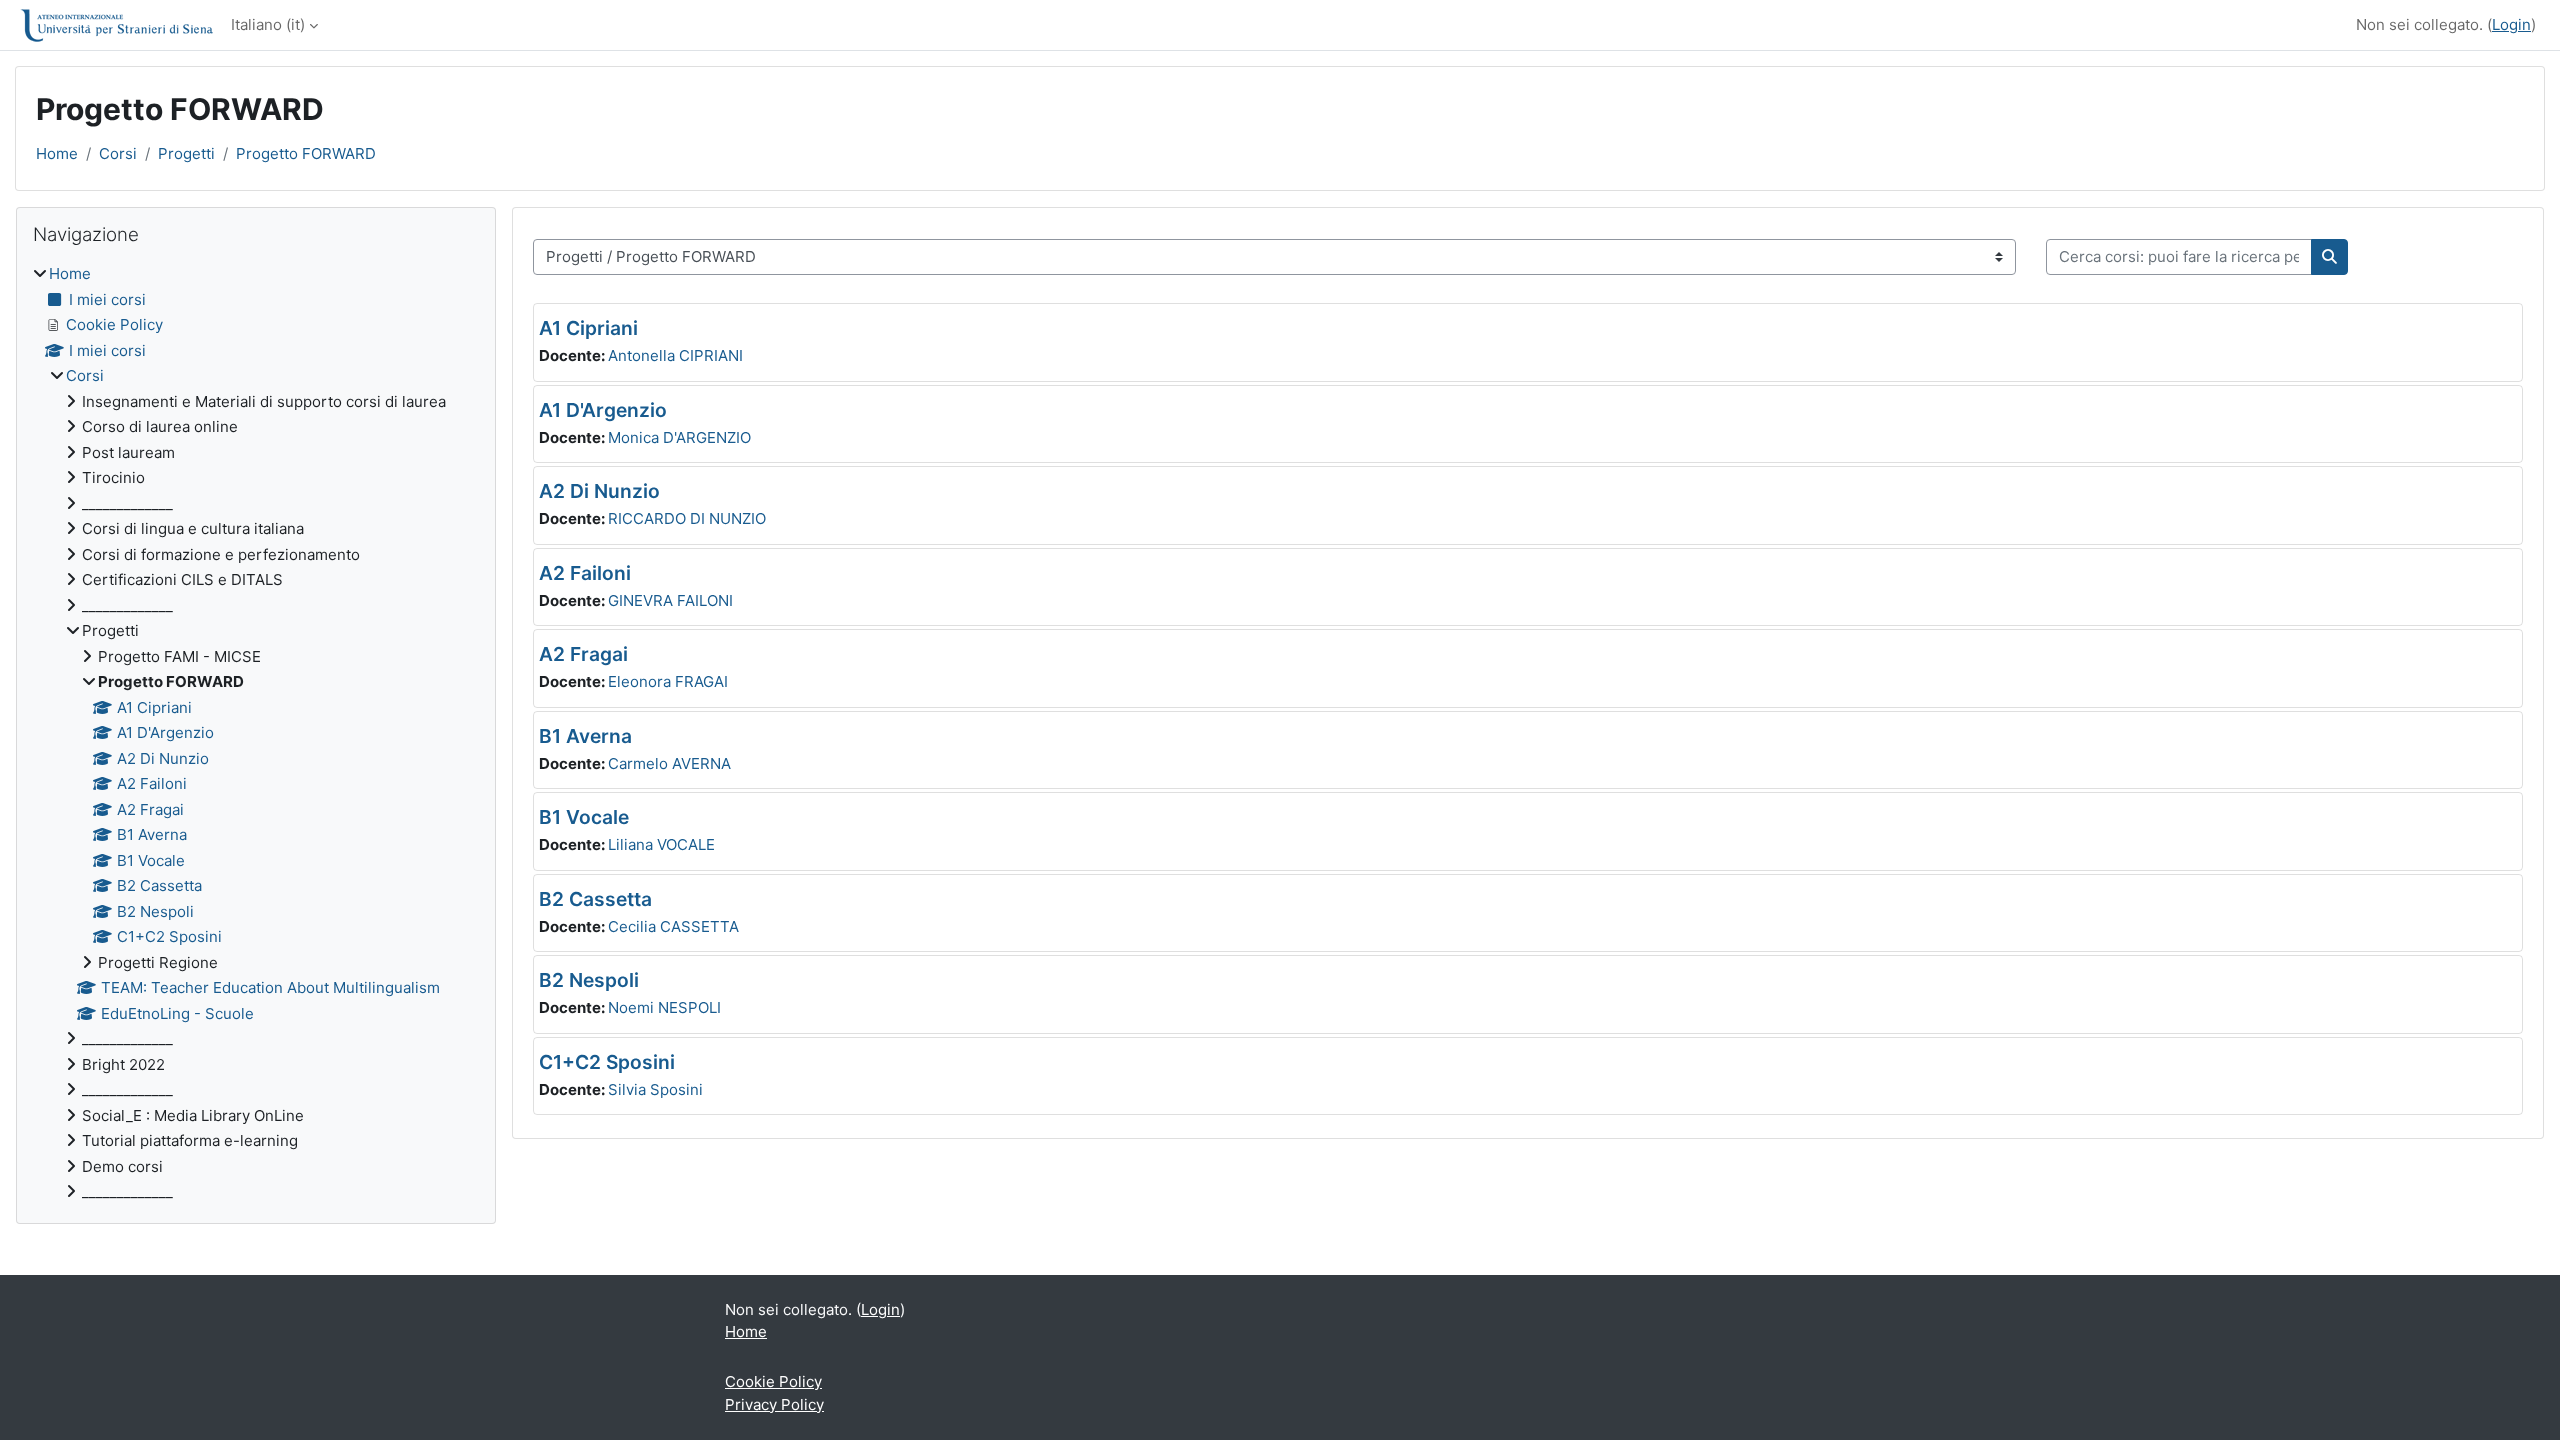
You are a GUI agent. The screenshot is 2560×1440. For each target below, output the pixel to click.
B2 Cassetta (595, 899)
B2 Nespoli (589, 980)
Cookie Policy (773, 1381)
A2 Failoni (585, 573)
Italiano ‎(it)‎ (268, 24)
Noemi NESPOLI (664, 1007)
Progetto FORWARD (306, 153)
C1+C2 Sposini (607, 1062)
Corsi (118, 153)
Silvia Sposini (655, 1089)
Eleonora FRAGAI (668, 681)
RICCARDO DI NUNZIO (687, 518)
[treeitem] (256, 733)
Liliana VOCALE (661, 844)
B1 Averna (585, 736)
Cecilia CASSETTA (673, 926)
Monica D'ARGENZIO (679, 437)
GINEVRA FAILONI (670, 600)
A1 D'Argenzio (603, 410)
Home (57, 153)
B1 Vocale (584, 817)
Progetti (186, 153)
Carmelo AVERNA (669, 763)
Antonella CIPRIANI (675, 355)
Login (2511, 24)
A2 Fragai (583, 654)
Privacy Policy (774, 1404)
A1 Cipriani (588, 328)
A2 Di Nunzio (599, 491)
